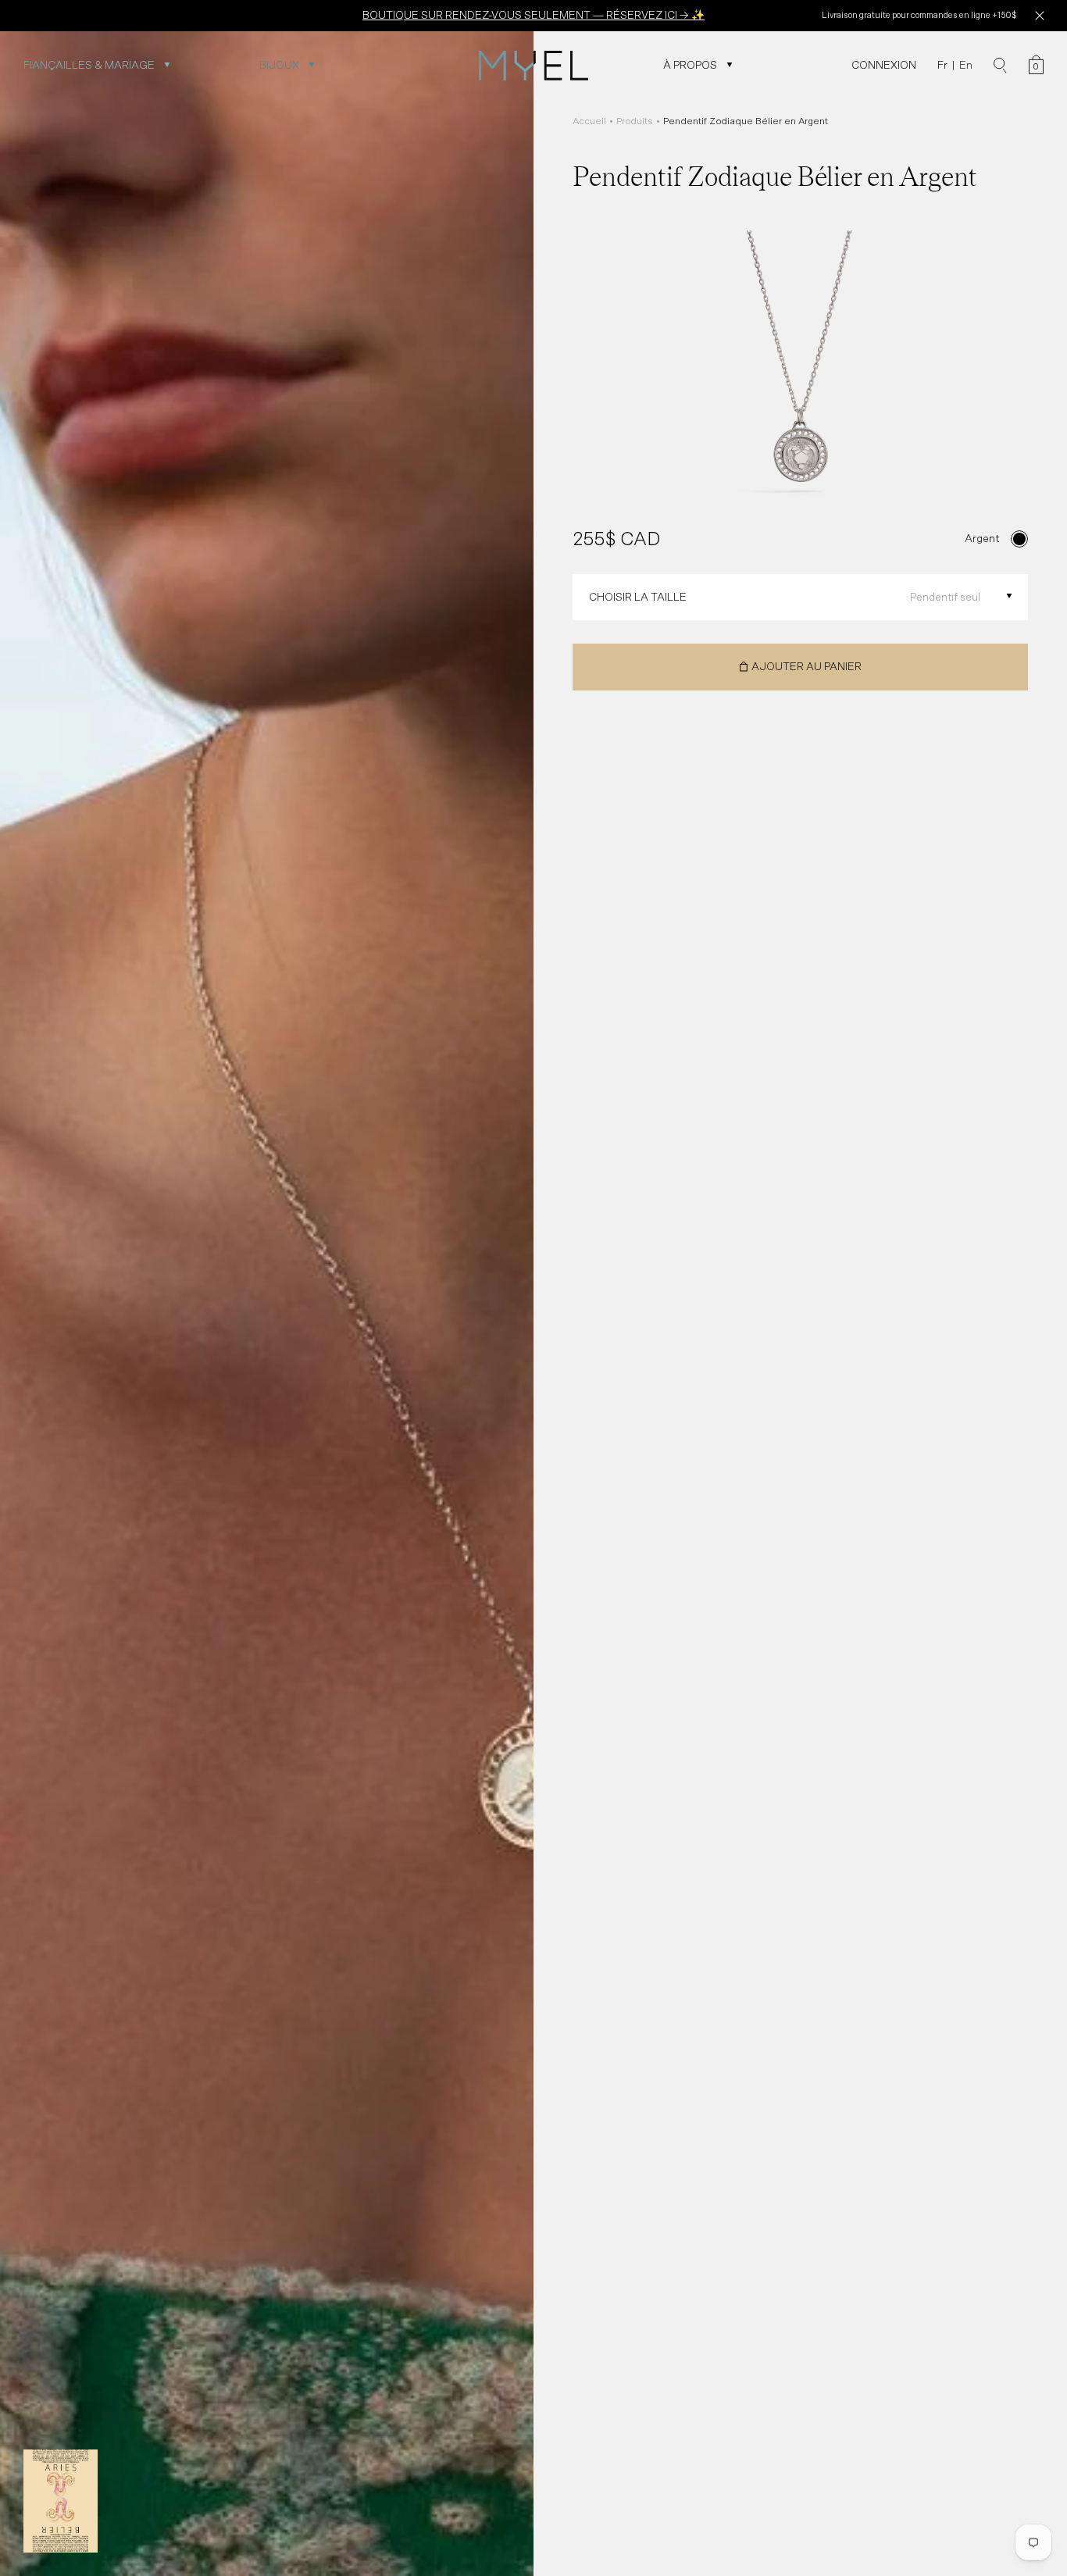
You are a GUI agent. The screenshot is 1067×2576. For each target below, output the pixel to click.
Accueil (589, 121)
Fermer (1039, 16)
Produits (635, 121)
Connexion (884, 65)
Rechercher (1000, 66)
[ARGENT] (1019, 539)
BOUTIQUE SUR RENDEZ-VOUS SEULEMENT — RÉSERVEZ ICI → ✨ (533, 15)
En (966, 65)
